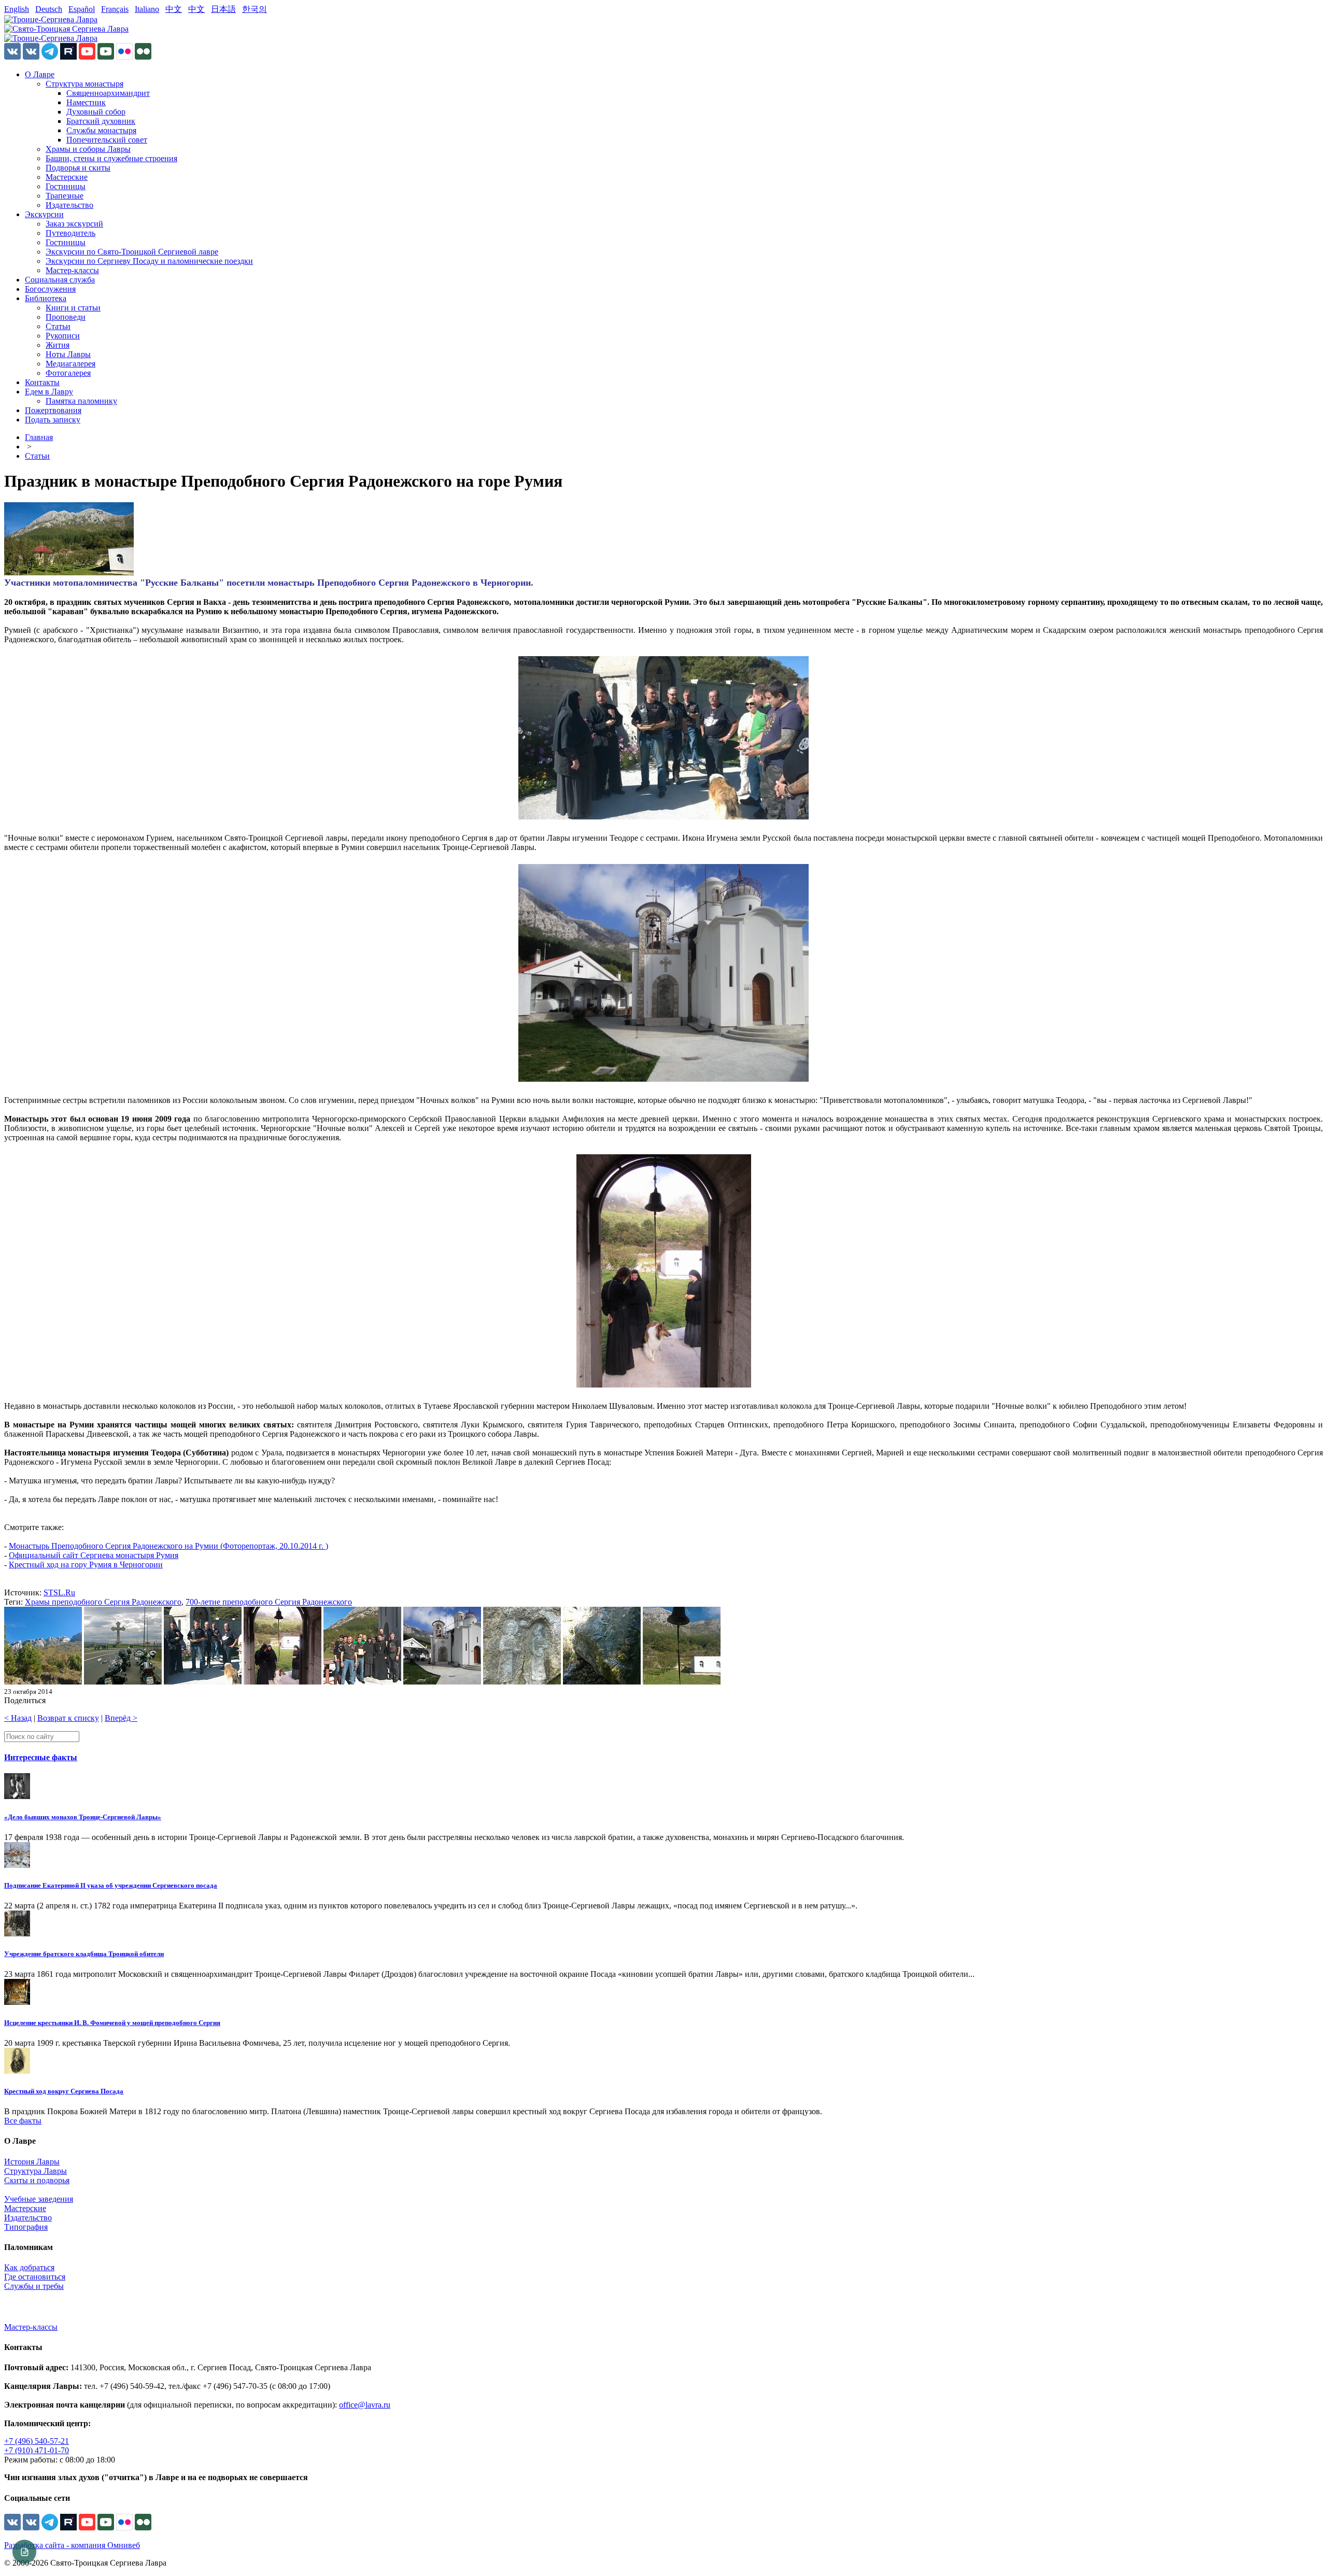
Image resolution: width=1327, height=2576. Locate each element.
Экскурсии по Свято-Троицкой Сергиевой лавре (132, 252)
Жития (58, 345)
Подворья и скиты (78, 168)
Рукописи (63, 336)
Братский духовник (101, 121)
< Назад (18, 1718)
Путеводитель (70, 233)
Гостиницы (66, 186)
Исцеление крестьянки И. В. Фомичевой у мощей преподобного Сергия (112, 2023)
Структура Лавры (36, 2171)
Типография (26, 2227)
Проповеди (66, 317)
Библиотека (46, 298)
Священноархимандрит (108, 93)
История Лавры (32, 2162)
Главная (39, 437)
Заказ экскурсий (74, 224)
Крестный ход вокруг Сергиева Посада (64, 2091)
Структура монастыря (84, 84)
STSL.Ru (59, 1593)
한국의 (255, 9)
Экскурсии (44, 214)
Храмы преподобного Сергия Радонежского (103, 1602)
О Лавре (40, 74)
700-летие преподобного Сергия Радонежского (269, 1602)
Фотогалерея (68, 373)
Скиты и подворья (37, 2180)
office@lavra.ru (365, 2405)
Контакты (42, 382)
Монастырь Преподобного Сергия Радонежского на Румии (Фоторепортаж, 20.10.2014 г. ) (168, 1546)
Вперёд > (121, 1718)
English (17, 9)
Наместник (86, 102)
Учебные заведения (39, 2199)
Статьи (58, 326)
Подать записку (53, 420)
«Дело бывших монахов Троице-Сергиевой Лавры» (83, 1817)
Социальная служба (60, 280)
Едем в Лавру (49, 392)
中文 (174, 9)
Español (82, 9)
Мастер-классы (72, 270)
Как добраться (29, 2267)
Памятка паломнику (81, 401)
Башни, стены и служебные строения (111, 158)
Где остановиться (35, 2277)
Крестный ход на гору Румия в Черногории (86, 1565)
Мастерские (67, 177)
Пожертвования (53, 410)
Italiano (147, 9)
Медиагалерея (70, 364)
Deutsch (49, 9)
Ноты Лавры (68, 354)
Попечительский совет (107, 140)
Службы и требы (34, 2286)
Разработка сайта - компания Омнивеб (72, 2545)
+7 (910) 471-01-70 (37, 2450)
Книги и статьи (73, 308)
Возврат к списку (68, 1718)
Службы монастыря (101, 130)
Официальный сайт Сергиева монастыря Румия (94, 1555)
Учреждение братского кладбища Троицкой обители (84, 1954)
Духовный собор (96, 112)
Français (115, 9)
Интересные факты (41, 1757)
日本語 (223, 9)
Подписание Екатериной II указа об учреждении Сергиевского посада (111, 1885)
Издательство (69, 205)
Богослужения (50, 289)
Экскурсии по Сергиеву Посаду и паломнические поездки (149, 261)
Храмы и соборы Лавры (88, 149)
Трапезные (65, 196)
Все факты (23, 2121)
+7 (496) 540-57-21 (37, 2441)
